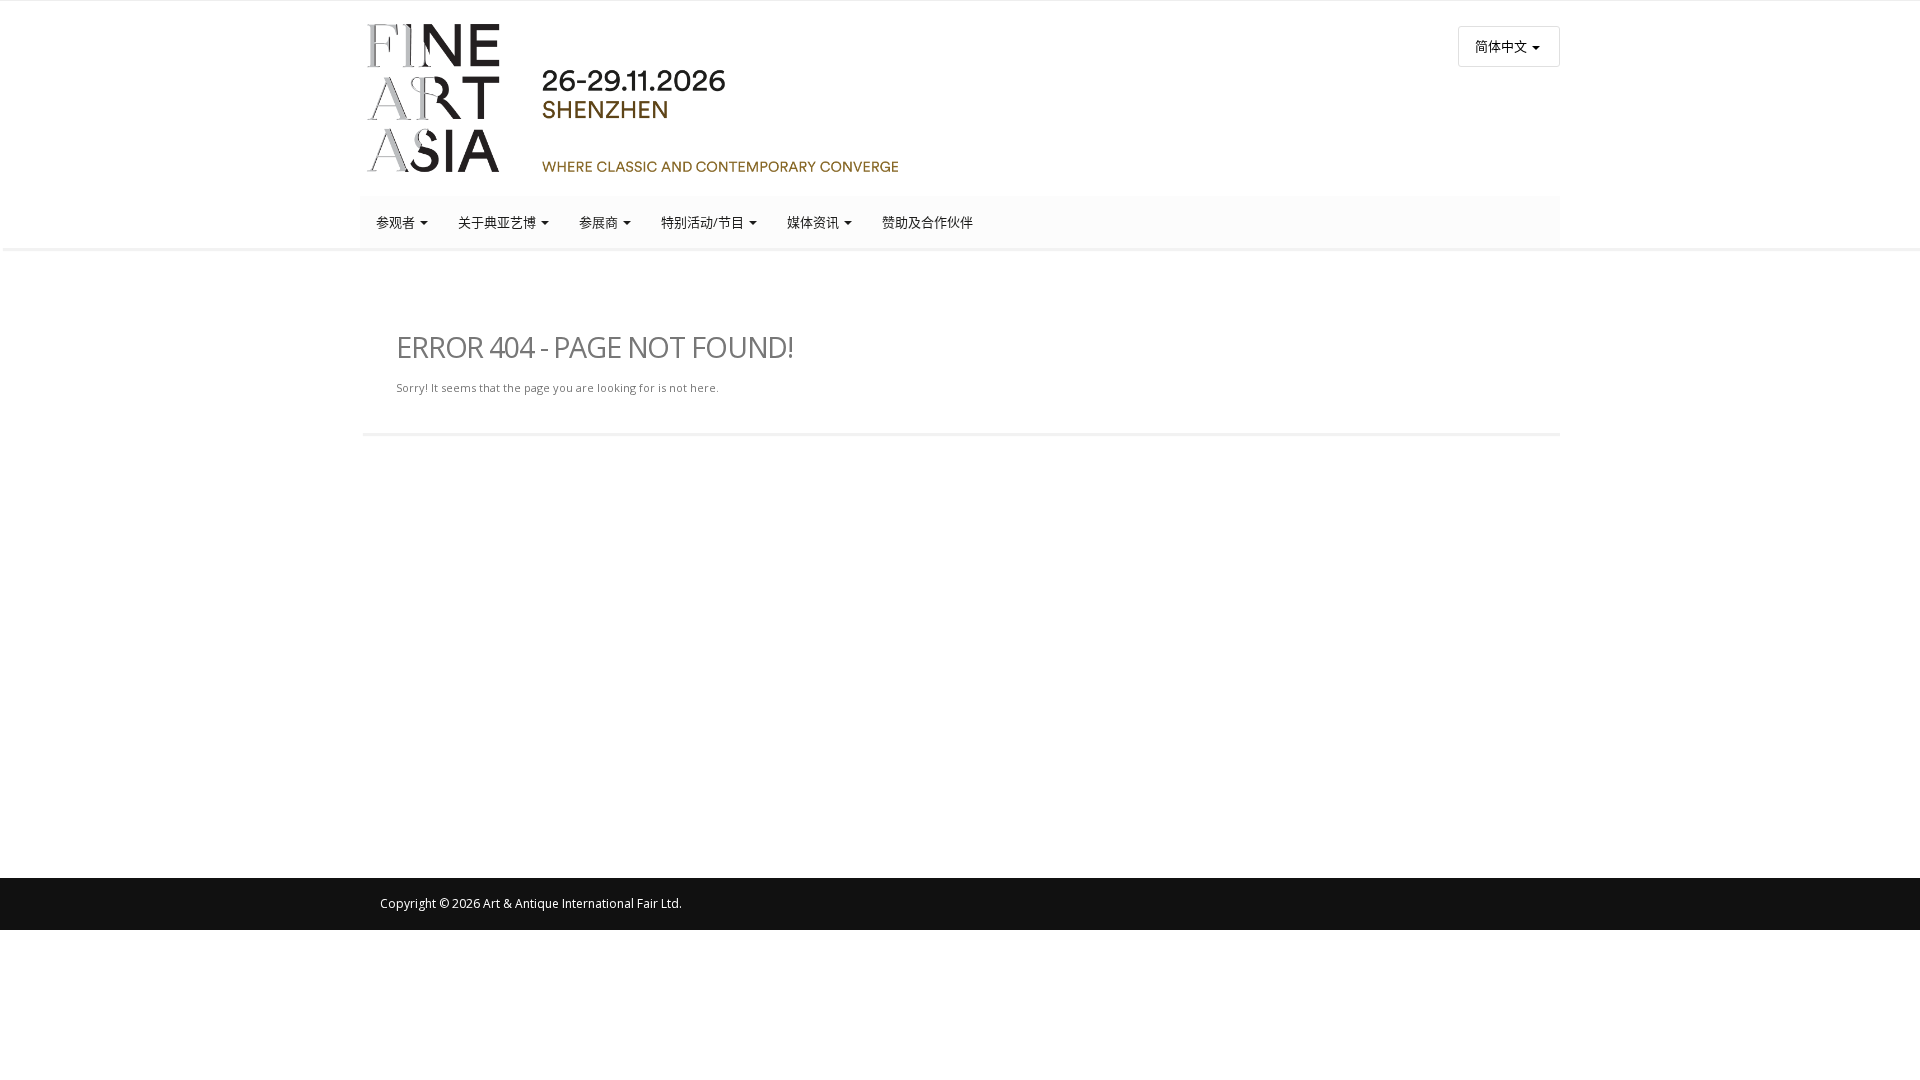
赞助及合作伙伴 (927, 222)
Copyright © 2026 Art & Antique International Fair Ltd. (531, 903)
